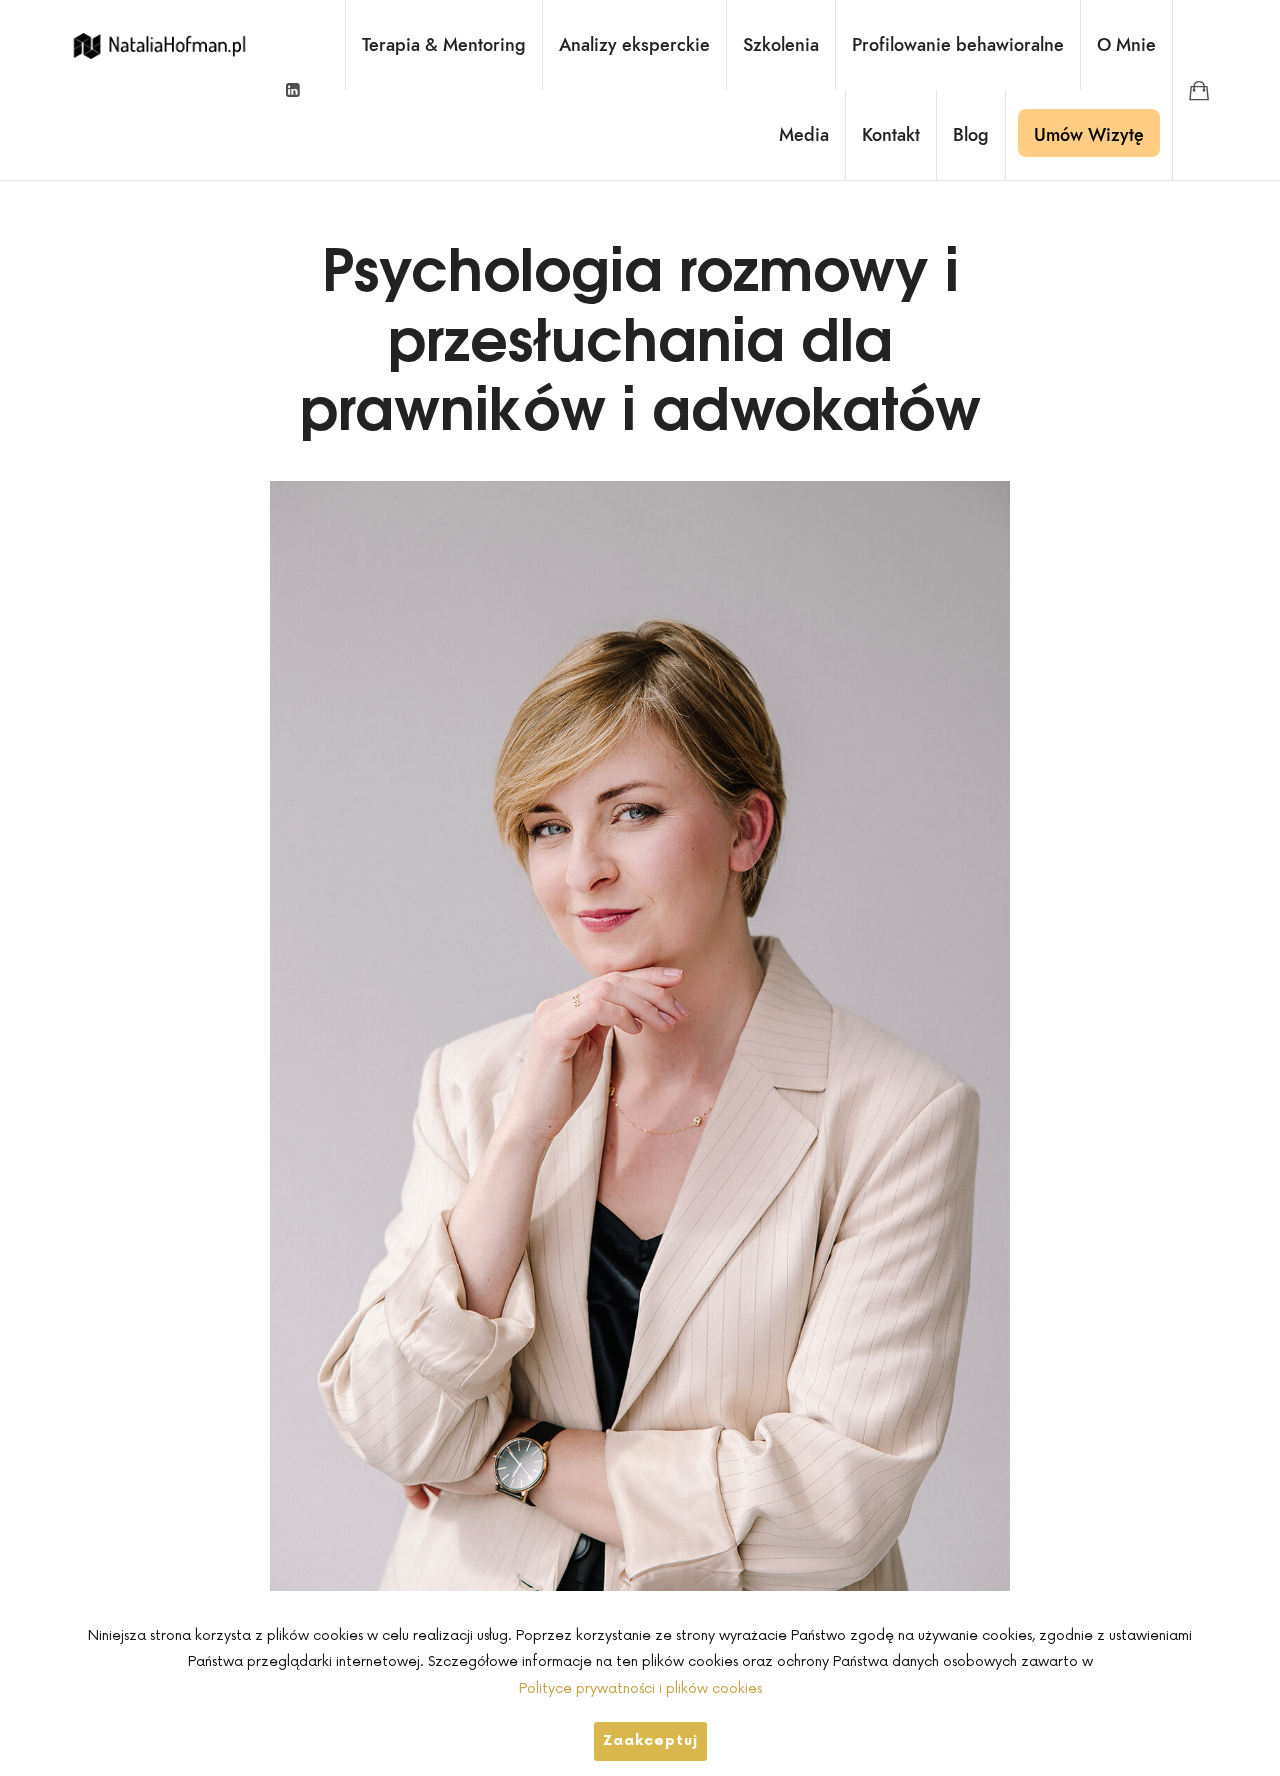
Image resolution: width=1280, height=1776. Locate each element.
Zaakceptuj (650, 1740)
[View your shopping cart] (1199, 90)
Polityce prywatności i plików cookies (640, 1688)
